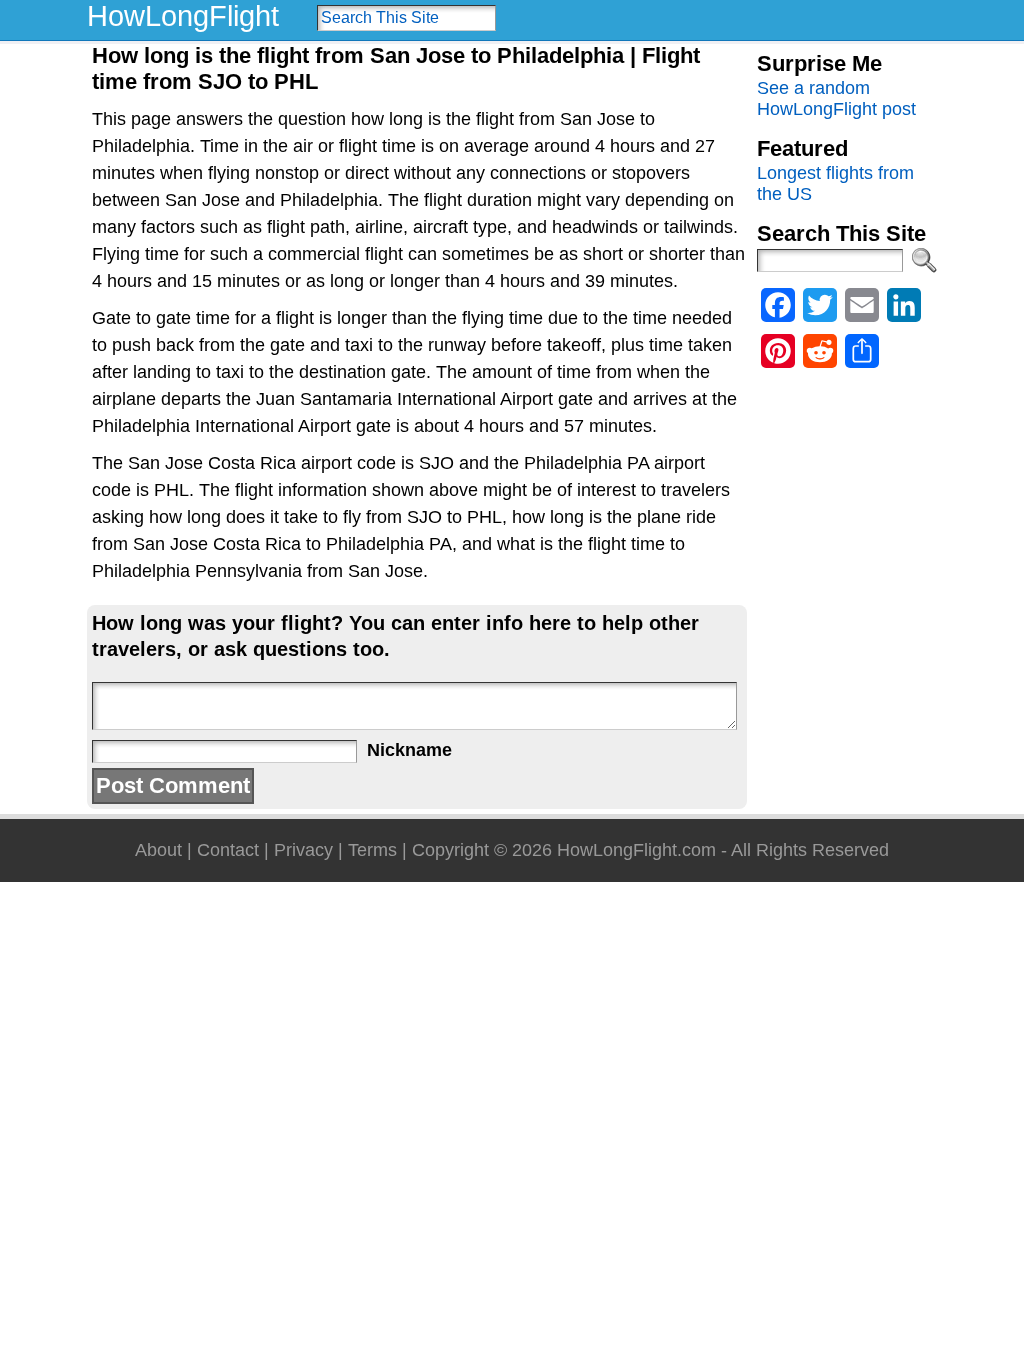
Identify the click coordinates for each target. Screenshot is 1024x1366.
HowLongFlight (183, 16)
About (158, 850)
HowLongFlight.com (636, 850)
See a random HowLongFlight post (836, 98)
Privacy (303, 850)
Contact (228, 850)
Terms (372, 850)
